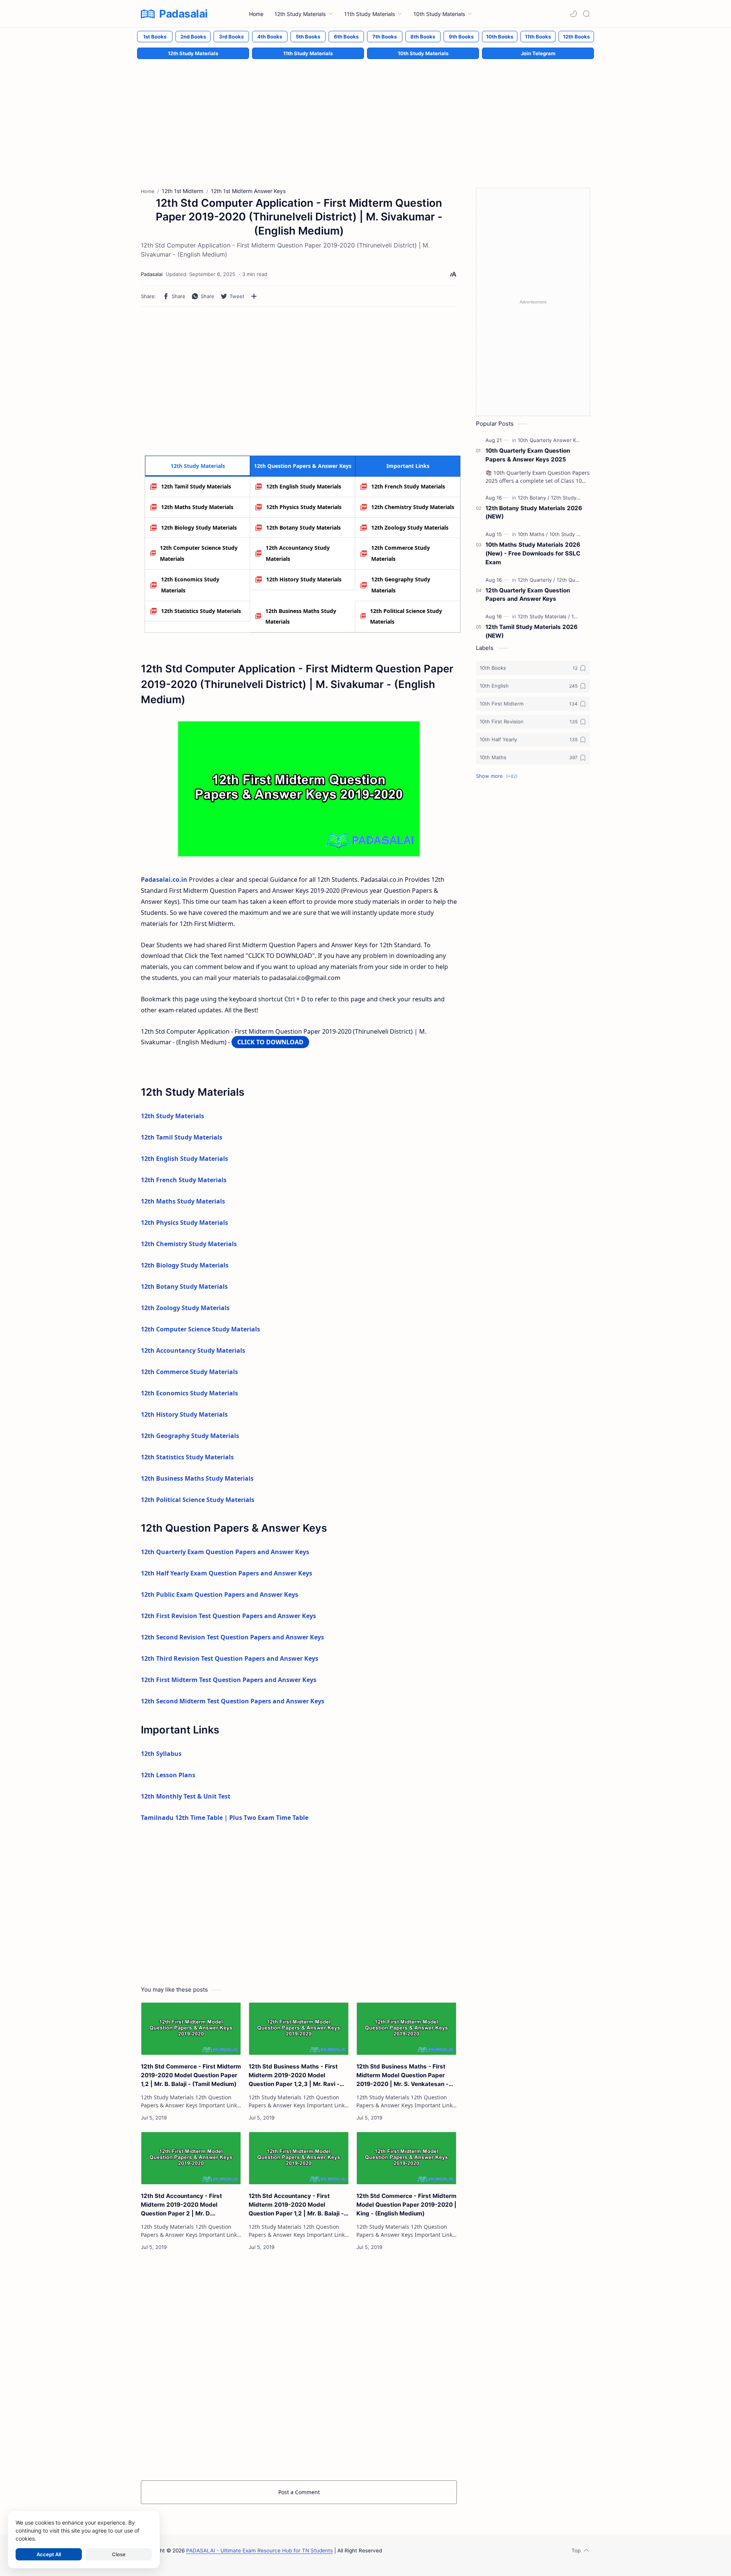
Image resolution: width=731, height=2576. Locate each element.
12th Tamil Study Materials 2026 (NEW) (531, 631)
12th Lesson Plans (168, 1775)
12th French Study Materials (408, 486)
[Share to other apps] (254, 296)
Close (119, 2554)
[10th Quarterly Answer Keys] (553, 440)
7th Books (385, 37)
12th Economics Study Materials (190, 585)
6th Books (346, 37)
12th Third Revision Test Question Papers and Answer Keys (230, 1658)
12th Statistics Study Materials (201, 611)
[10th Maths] (533, 534)
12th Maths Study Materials (197, 507)
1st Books (155, 37)
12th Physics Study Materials (304, 507)
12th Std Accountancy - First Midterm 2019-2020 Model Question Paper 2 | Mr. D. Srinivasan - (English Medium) (183, 2205)
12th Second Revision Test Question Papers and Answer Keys (232, 1637)
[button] (573, 14)
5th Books (308, 37)
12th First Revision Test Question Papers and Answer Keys (228, 1616)
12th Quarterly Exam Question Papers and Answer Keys (225, 1552)
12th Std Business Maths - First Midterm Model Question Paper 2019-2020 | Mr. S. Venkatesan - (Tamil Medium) (402, 2076)
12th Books (576, 37)
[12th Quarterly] (536, 580)
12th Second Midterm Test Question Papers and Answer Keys (233, 1701)
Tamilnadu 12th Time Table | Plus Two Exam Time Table (225, 1818)
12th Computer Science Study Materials (199, 553)
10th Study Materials (423, 53)
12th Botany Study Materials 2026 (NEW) (534, 512)
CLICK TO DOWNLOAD (270, 1042)
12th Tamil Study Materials (196, 486)
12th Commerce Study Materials (401, 553)
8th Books (423, 37)
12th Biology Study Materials (199, 527)
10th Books (500, 37)
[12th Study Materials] (575, 498)
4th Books (270, 37)
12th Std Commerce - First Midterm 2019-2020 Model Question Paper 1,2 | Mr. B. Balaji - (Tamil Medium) (191, 2075)
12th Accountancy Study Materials (298, 553)
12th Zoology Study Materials (410, 527)
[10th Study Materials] (574, 534)
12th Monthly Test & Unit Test (186, 1796)
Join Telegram (538, 53)
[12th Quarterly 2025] (580, 580)
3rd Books (231, 37)
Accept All (49, 2554)
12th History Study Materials (304, 579)
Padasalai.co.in (164, 879)
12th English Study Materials (304, 486)
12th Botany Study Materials (303, 527)
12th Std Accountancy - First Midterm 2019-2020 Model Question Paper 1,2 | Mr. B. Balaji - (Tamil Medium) (296, 2205)
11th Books (538, 37)
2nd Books (193, 37)
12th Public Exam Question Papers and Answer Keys (219, 1594)
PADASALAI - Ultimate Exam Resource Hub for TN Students (259, 2550)
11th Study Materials (308, 53)
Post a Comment (299, 2492)
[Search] (586, 14)
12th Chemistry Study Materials (413, 507)
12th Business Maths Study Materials (301, 616)
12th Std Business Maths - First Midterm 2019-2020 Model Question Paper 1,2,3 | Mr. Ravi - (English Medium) (294, 2076)
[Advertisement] (365, 115)
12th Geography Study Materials (401, 585)
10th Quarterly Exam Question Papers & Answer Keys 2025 (528, 455)
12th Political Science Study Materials (406, 616)
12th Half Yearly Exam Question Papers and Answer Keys (227, 1573)
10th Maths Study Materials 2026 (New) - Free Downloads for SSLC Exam (533, 553)
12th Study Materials (193, 53)
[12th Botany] (534, 498)
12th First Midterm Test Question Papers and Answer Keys (229, 1680)
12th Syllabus (161, 1754)
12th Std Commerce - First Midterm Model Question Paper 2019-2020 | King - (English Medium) (406, 2205)
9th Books (461, 37)
